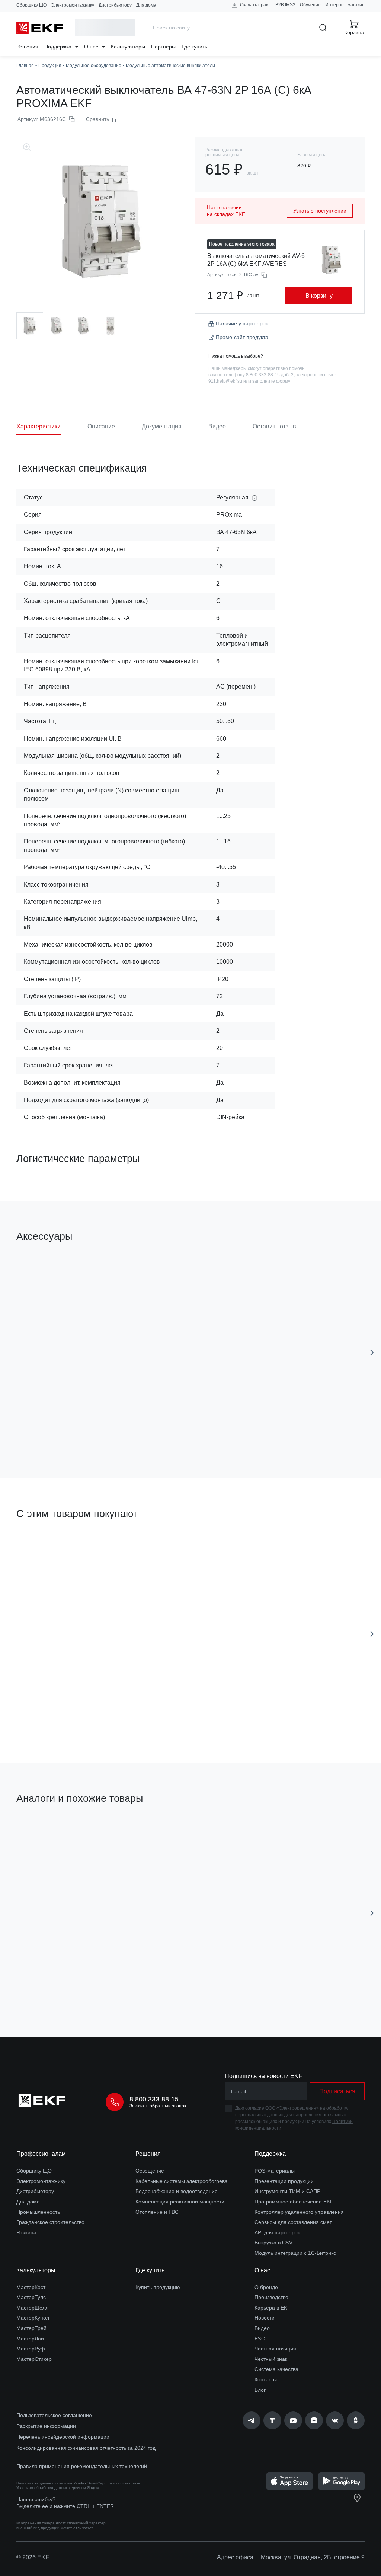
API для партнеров (277, 2232)
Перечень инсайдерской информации (63, 2437)
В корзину (319, 296)
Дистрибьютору (115, 5)
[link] (252, 2420)
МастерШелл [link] (32, 2308)
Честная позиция (275, 2349)
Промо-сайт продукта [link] (242, 337)
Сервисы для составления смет (293, 2222)
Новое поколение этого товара (242, 244)
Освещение (150, 2171)
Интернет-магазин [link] (345, 5)
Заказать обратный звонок (158, 2106)
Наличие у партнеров (242, 323)
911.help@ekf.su (225, 381)
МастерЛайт (31, 2339)
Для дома (146, 5)
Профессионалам (41, 2154)
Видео (262, 2328)
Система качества (276, 2369)
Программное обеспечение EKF (294, 2202)
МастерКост (31, 2287)
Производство (271, 2297)
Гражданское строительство (50, 2222)
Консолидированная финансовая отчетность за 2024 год (86, 2448)
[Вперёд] (372, 1353)
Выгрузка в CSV (273, 2243)
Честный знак (271, 2359)
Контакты (266, 2379)
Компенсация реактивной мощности (180, 2202)
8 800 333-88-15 (154, 2099)
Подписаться (211, 1715)
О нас (92, 47)
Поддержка (59, 47)
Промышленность (38, 2212)
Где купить (194, 47)
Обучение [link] (310, 5)
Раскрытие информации (46, 2426)
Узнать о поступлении (320, 211)
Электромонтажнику (73, 5)
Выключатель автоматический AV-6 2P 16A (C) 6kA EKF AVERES (256, 260)
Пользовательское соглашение (54, 2415)
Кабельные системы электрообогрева (182, 2181)
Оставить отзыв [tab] (274, 426)
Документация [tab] (162, 426)
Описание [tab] (101, 426)
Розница (26, 2232)
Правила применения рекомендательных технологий (82, 2466)
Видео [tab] (217, 426)
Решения (27, 47)
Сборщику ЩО (31, 5)
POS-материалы (275, 2171)
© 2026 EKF (33, 2557)
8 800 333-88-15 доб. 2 (270, 375)
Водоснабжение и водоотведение (177, 2191)
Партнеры (163, 47)
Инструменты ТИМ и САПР (287, 2191)
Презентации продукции (284, 2181)
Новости (265, 2318)
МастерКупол (33, 2318)
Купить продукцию (158, 2287)
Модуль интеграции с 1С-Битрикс (295, 2253)
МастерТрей (31, 2328)
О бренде (266, 2287)
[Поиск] (323, 28)
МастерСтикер (34, 2359)
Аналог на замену (47, 1834)
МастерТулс (31, 2297)
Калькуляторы (128, 47)
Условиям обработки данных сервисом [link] (51, 2488)
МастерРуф (31, 2349)
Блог (260, 2390)
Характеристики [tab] (39, 426)
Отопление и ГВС (157, 2212)
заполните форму (271, 381)
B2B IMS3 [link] (285, 5)
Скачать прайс (255, 5)
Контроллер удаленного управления (299, 2212)
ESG (260, 2339)
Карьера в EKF (273, 2308)
